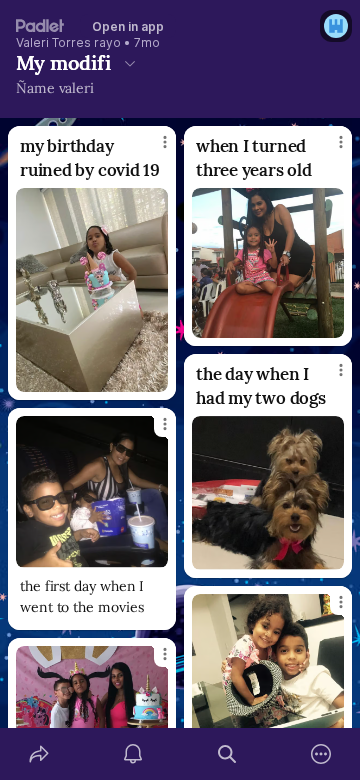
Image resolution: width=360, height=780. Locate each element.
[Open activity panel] (133, 754)
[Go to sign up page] (336, 26)
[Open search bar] (227, 754)
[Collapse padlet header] (130, 63)
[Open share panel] (39, 754)
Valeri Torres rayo (68, 43)
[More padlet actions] (321, 754)
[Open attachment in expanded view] (92, 290)
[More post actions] (152, 150)
